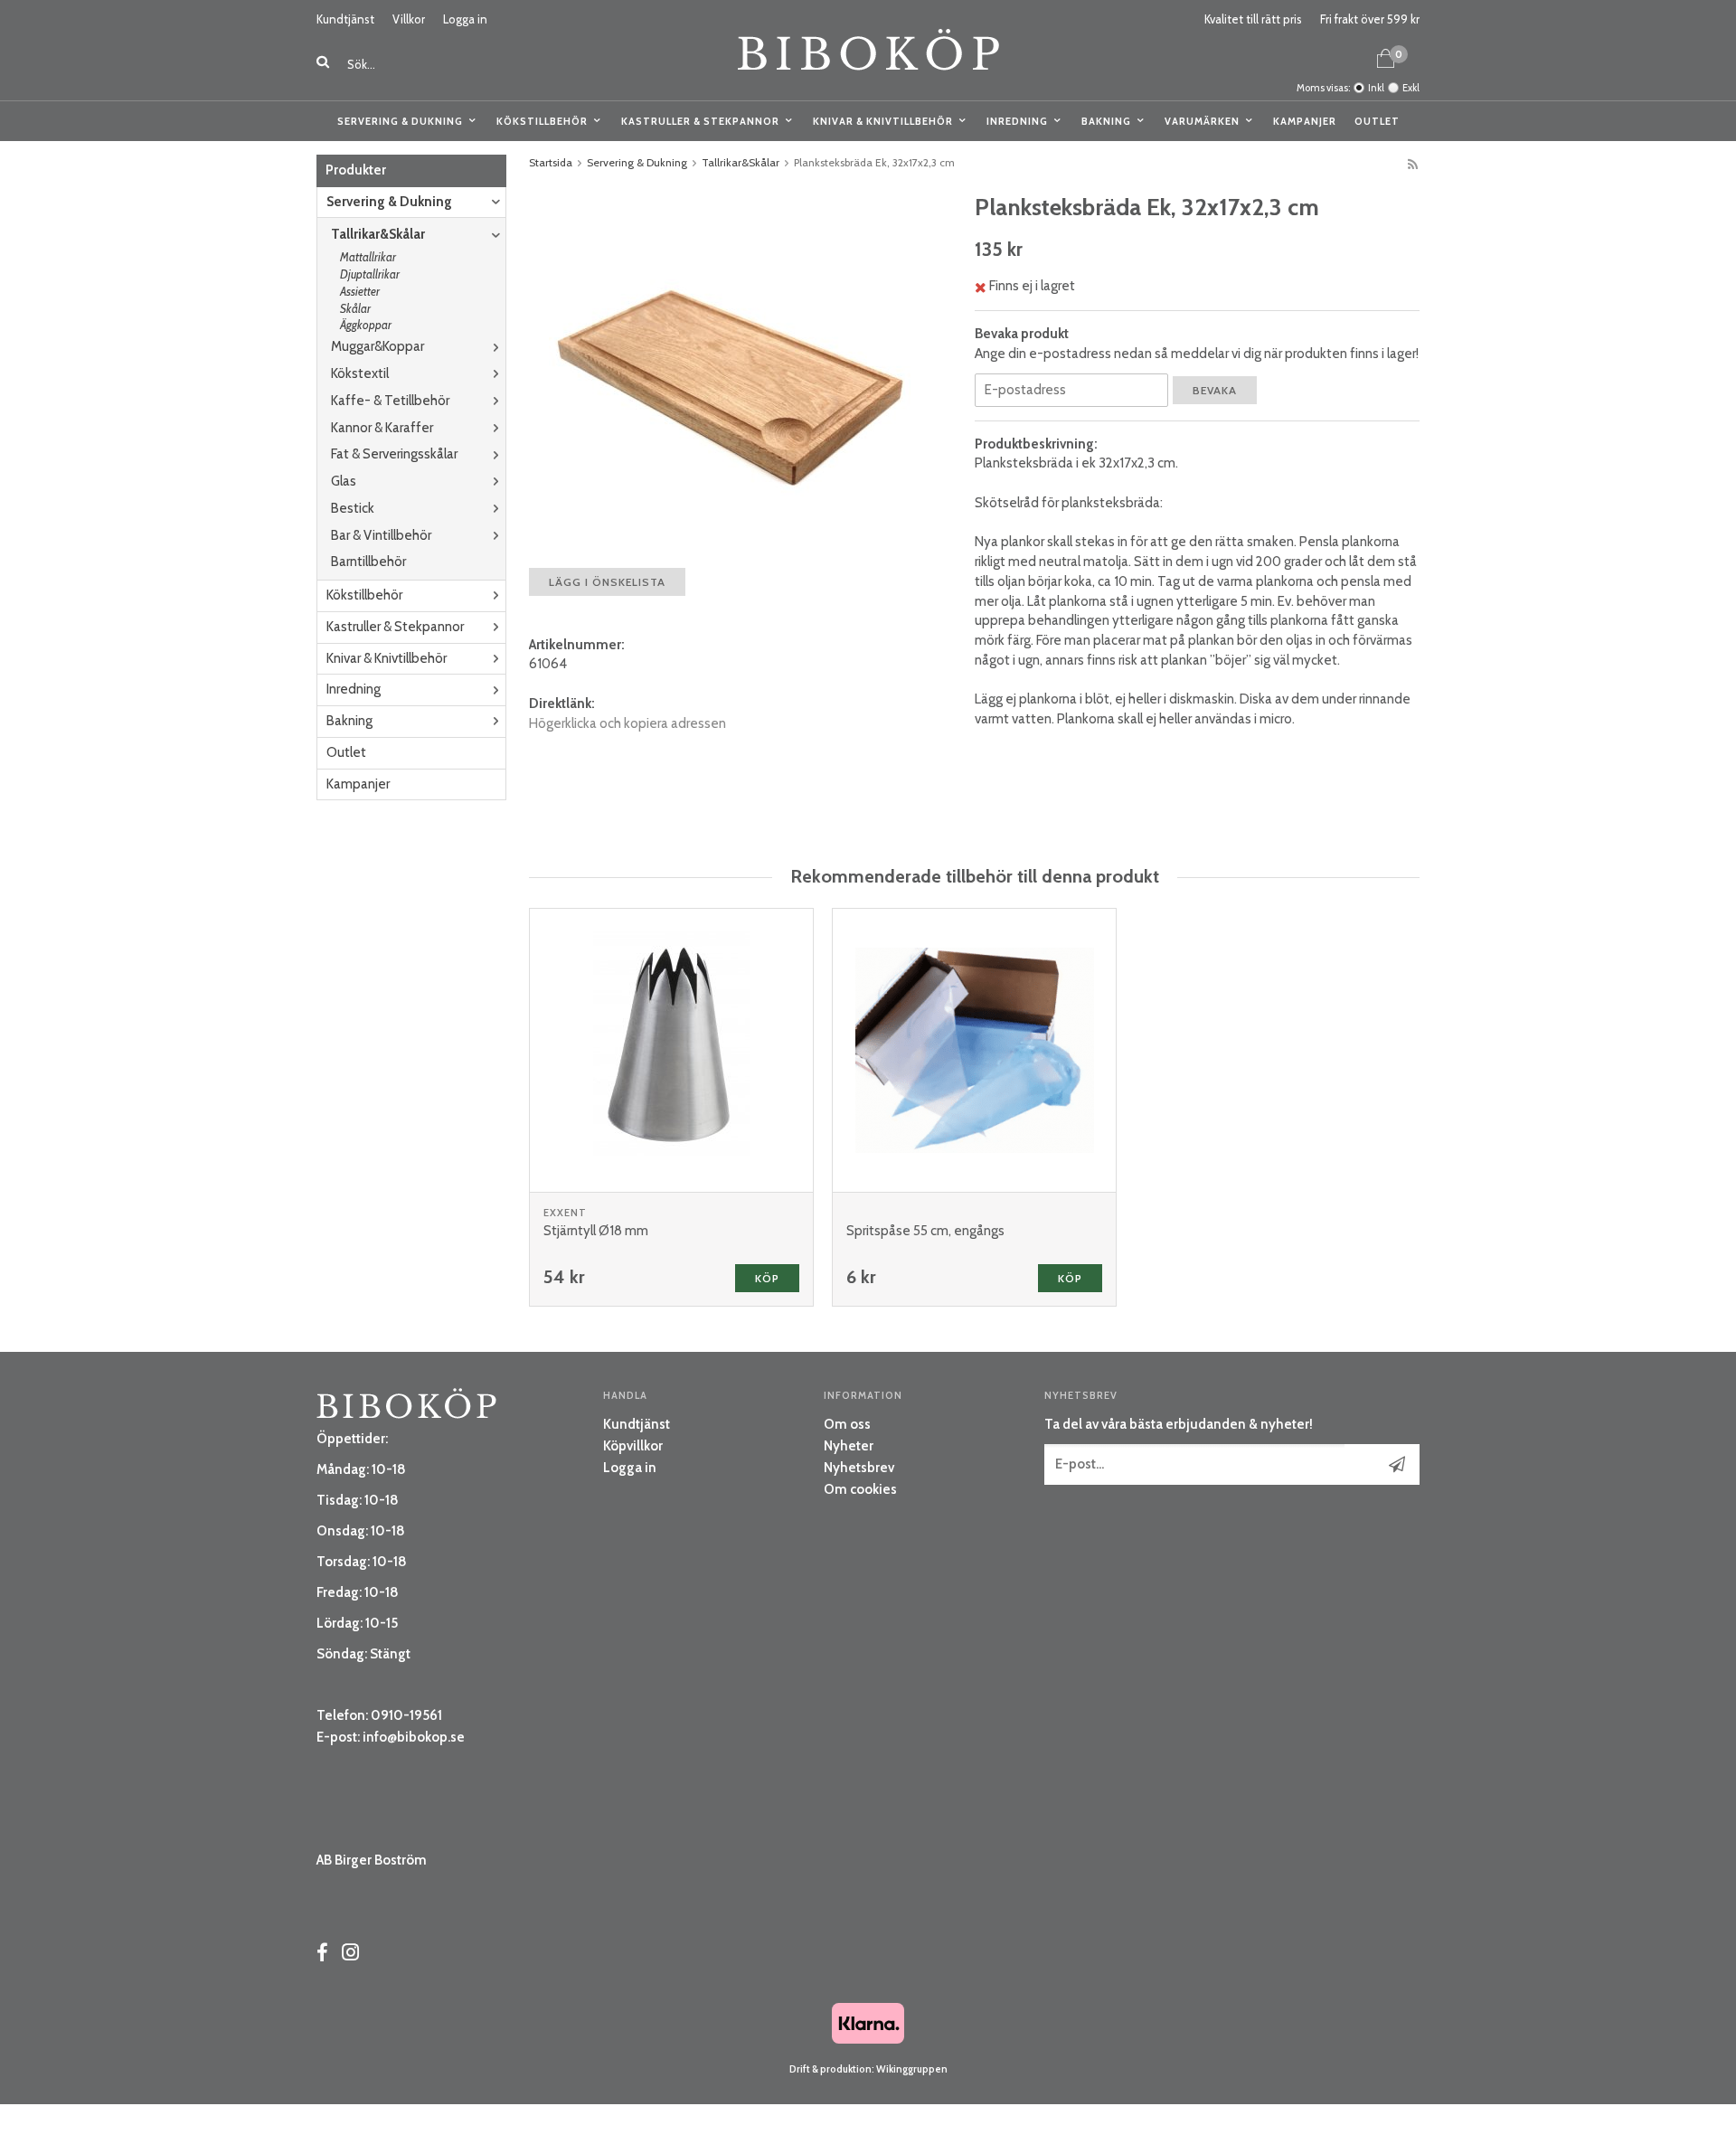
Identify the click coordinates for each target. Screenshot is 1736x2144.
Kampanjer (1305, 121)
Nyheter (849, 1446)
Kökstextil (360, 373)
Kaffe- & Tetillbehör (390, 401)
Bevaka (1215, 390)
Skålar (355, 308)
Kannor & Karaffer (382, 428)
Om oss (847, 1424)
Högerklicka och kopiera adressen (627, 723)
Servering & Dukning (400, 121)
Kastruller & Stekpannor (700, 121)
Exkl (1411, 88)
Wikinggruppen (912, 2069)
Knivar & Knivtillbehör (883, 121)
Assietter (360, 291)
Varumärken (1202, 121)
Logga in (465, 19)
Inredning (1017, 121)
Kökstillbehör (542, 121)
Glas (344, 481)
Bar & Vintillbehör (381, 535)
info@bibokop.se (414, 1737)
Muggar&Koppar (377, 346)
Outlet (1377, 121)
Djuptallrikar (370, 274)
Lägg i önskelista (607, 582)
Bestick (353, 508)
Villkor (409, 19)
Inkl (1376, 88)
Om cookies (860, 1489)
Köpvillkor (633, 1446)
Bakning (1106, 121)
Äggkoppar (366, 325)
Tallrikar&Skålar (378, 234)
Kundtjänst (345, 19)
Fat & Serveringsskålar (394, 454)
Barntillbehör (368, 562)
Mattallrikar (368, 257)
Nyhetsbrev (859, 1468)
